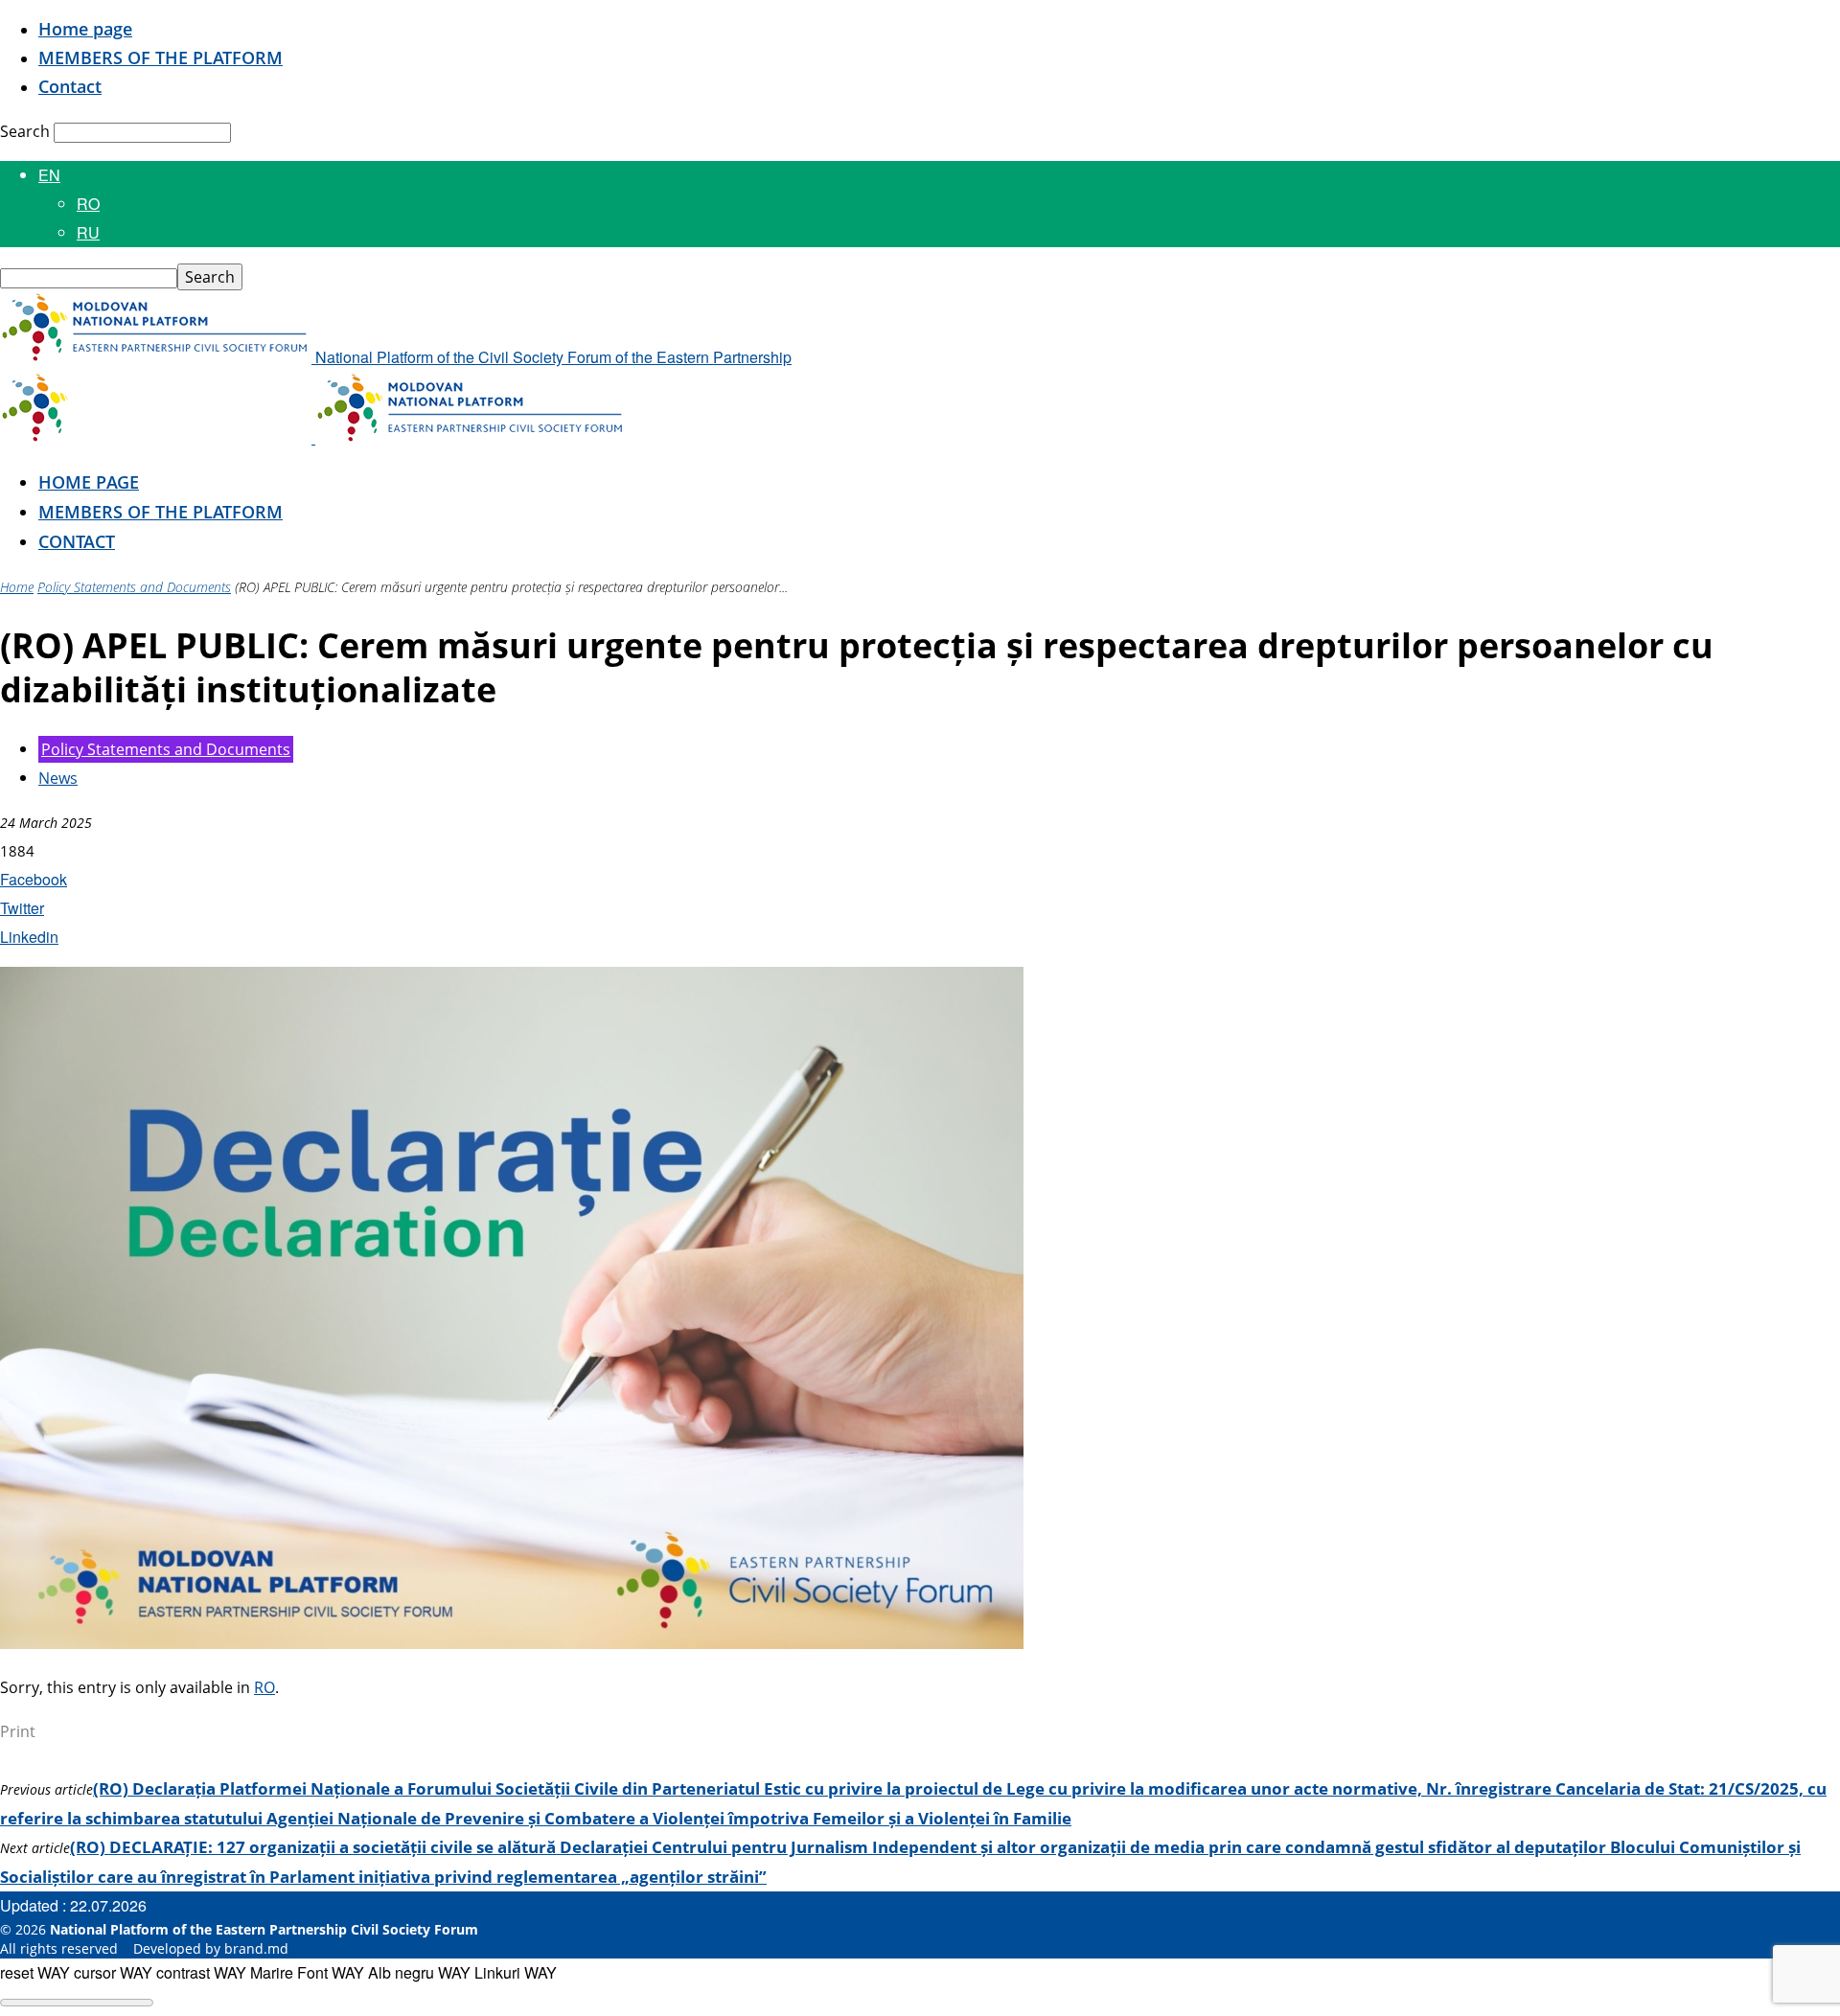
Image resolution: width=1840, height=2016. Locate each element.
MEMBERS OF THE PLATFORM (161, 57)
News (58, 778)
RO (88, 204)
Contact (70, 86)
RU (88, 232)
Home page (85, 29)
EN (49, 175)
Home (17, 587)
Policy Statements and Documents (134, 587)
